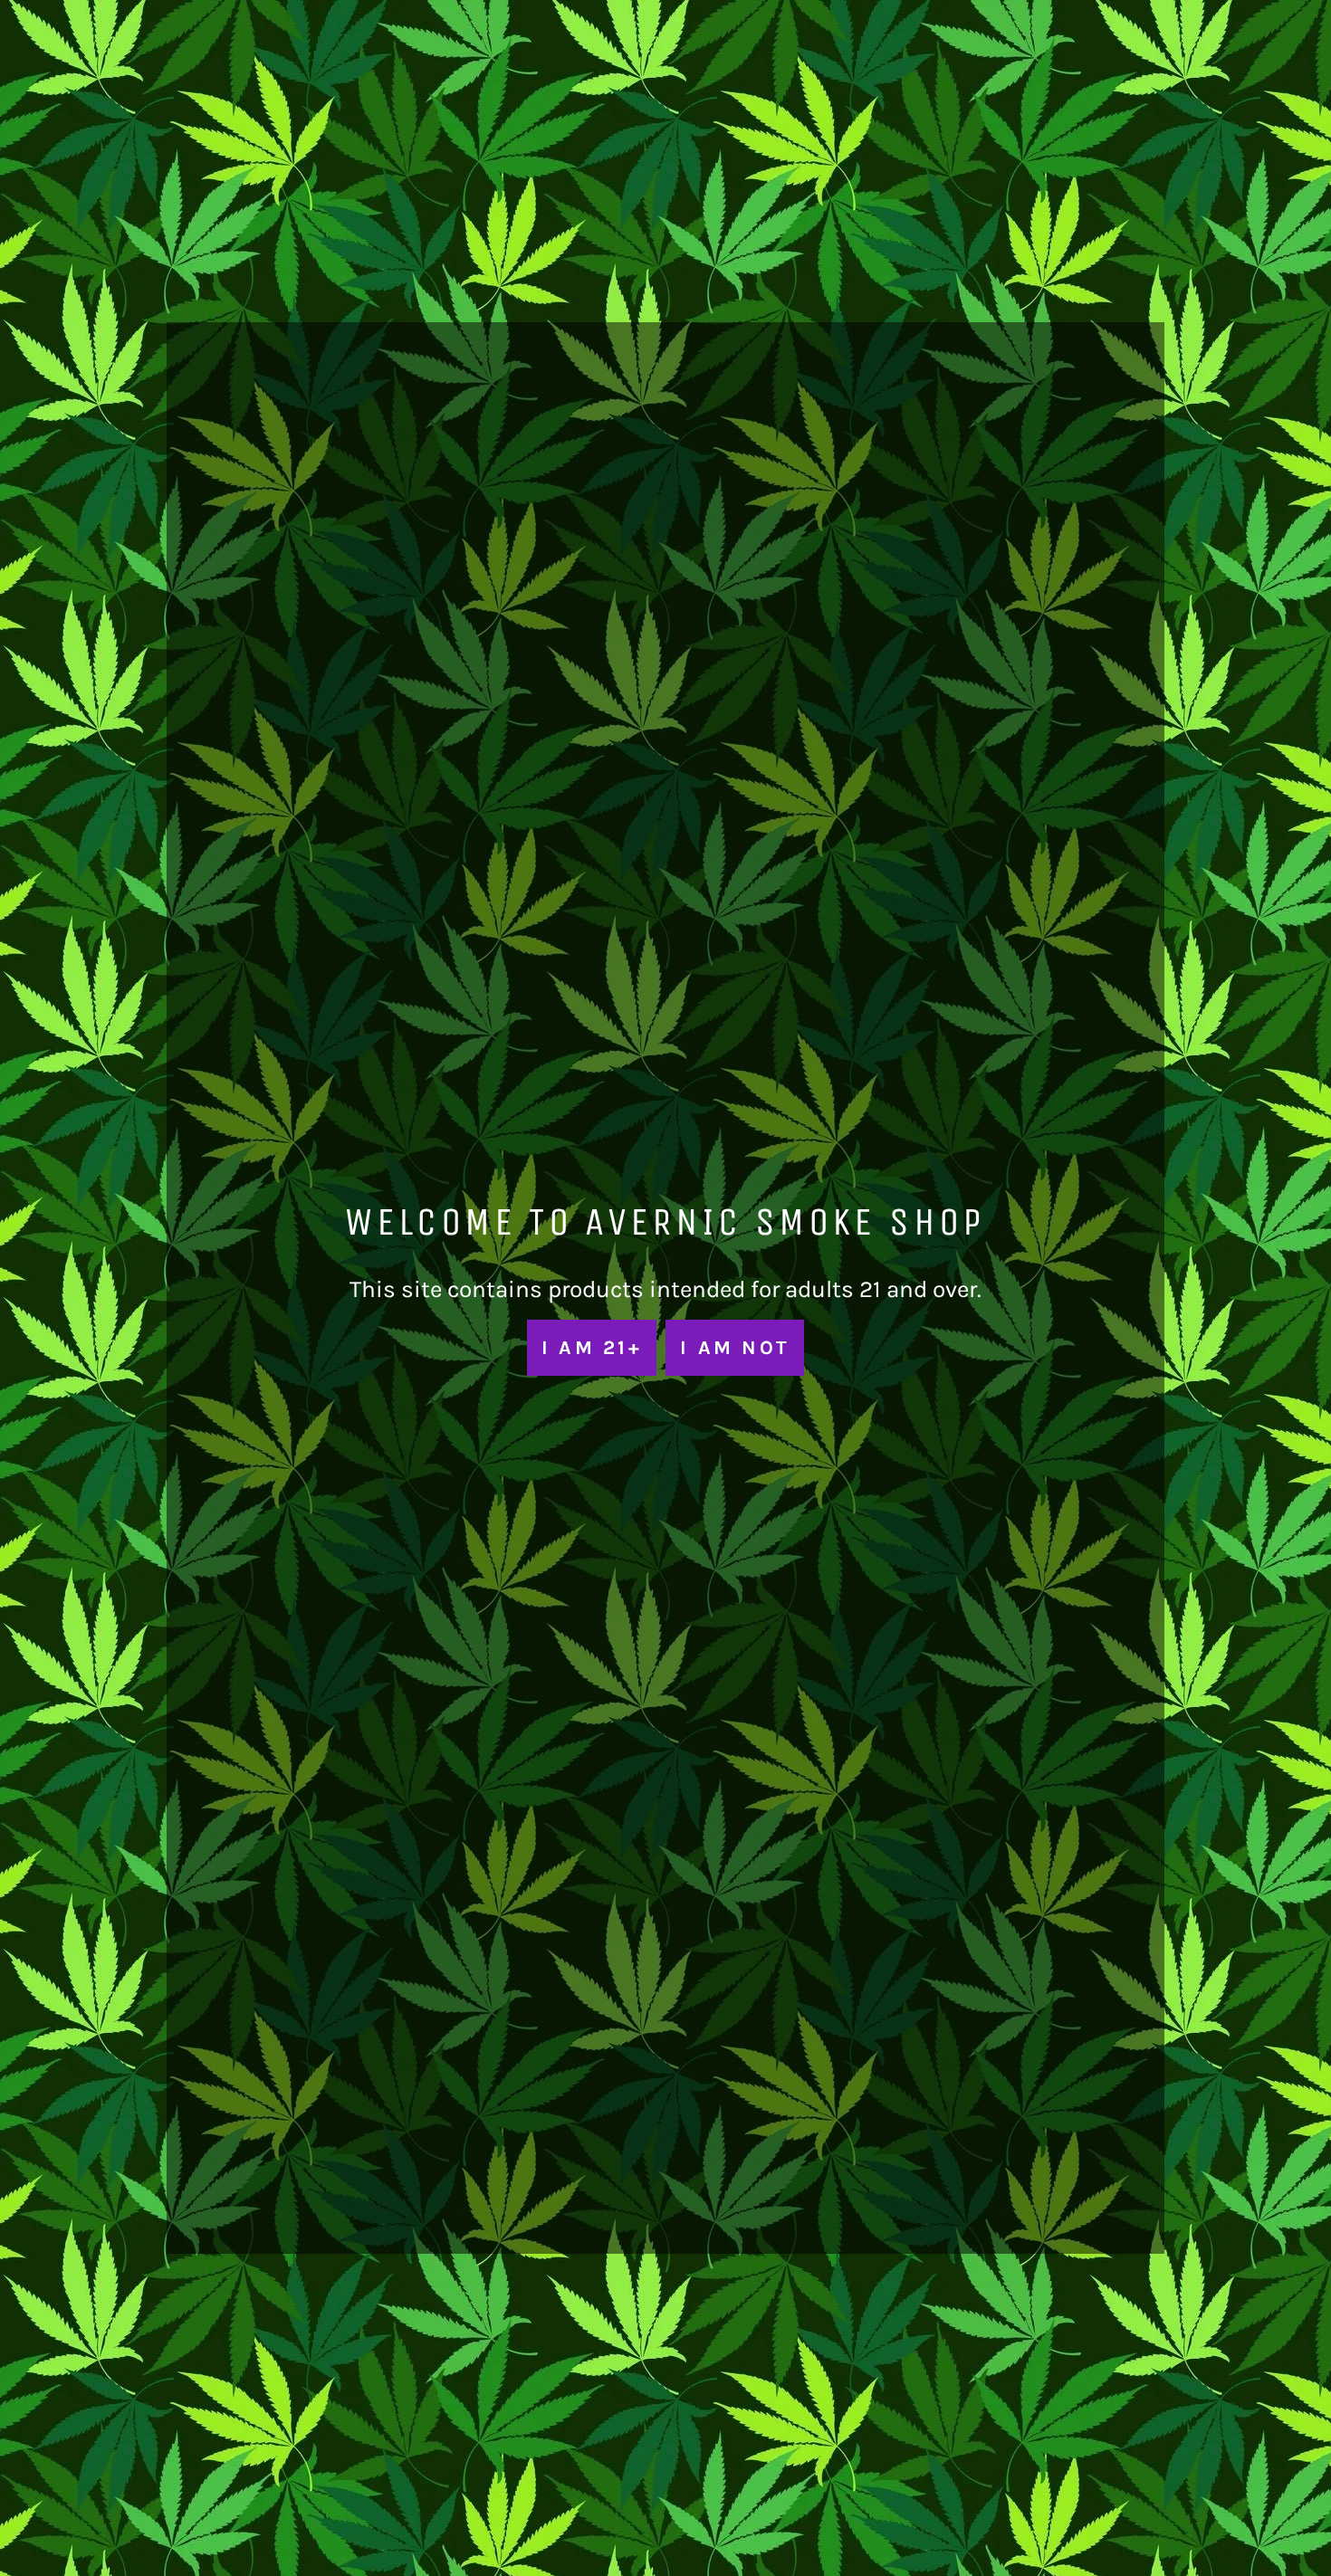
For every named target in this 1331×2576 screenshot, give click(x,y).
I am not (735, 1347)
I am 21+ (592, 1347)
